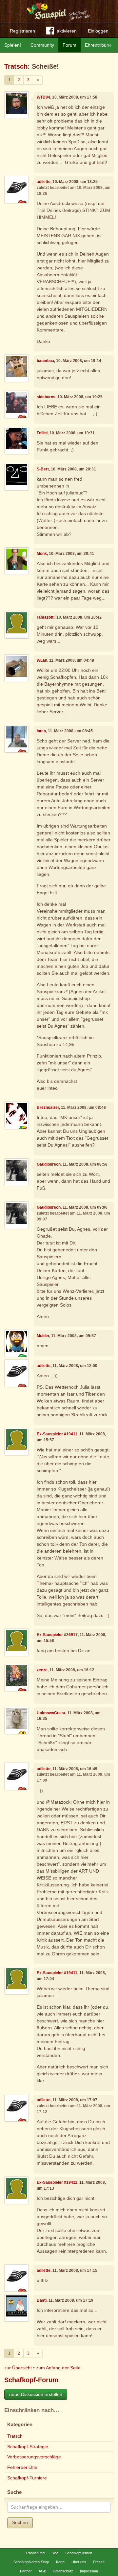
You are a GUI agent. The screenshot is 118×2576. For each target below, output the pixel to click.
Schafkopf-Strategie (28, 2447)
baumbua (45, 361)
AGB (42, 2571)
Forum (69, 45)
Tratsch (16, 66)
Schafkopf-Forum (31, 2380)
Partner (26, 2571)
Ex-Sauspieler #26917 (57, 1635)
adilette (44, 182)
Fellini (42, 433)
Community (42, 45)
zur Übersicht (18, 2368)
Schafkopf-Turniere (27, 2478)
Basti (42, 2300)
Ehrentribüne (98, 45)
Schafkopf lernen (79, 2553)
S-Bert (43, 469)
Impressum (89, 2571)
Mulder (43, 1336)
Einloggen (98, 31)
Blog (55, 2553)
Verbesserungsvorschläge (34, 2457)
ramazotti (46, 617)
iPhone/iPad (35, 2553)
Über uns (79, 2562)
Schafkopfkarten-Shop (31, 2562)
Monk (42, 554)
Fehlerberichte (22, 2467)
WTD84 (43, 97)
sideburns (46, 397)
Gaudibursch (49, 1164)
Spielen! (13, 45)
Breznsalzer (48, 1107)
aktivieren (67, 31)
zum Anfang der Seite (58, 2368)
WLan (42, 660)
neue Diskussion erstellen (36, 2394)
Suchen (20, 2522)
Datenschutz (63, 2571)
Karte (60, 2562)
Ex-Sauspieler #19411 (57, 1434)
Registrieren (22, 31)
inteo (41, 731)
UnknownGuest (51, 1713)
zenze (42, 1670)
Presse (99, 2562)
